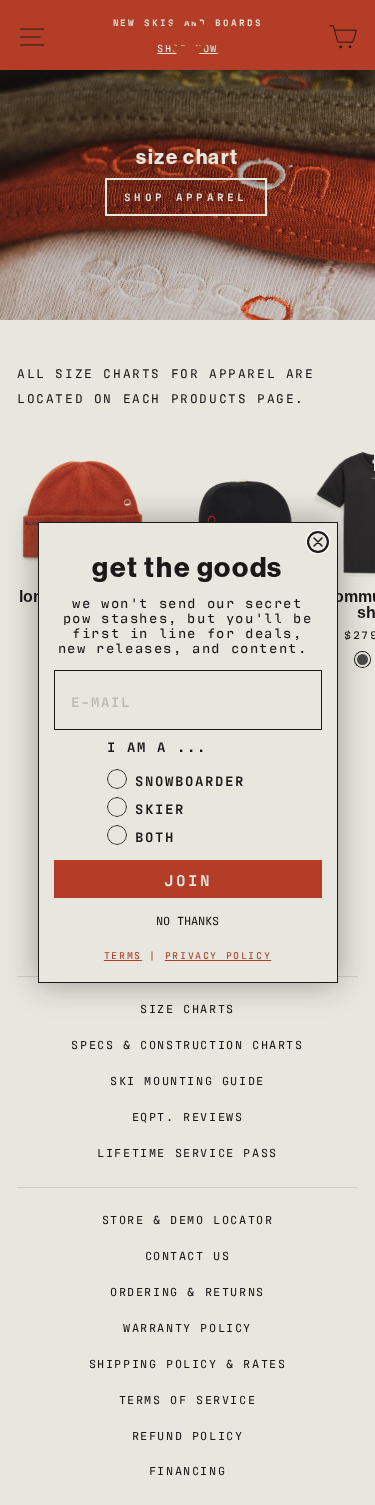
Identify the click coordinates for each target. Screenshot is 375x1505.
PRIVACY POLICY (218, 954)
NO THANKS (187, 920)
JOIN (188, 879)
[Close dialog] (318, 542)
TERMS (123, 954)
